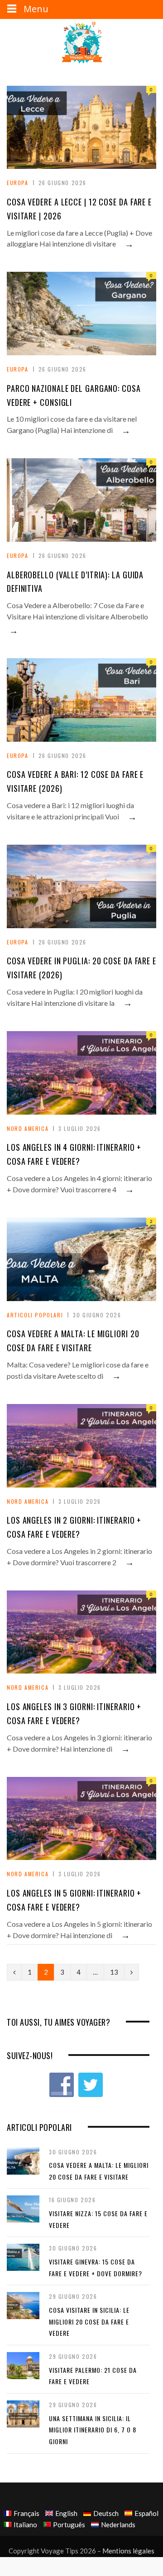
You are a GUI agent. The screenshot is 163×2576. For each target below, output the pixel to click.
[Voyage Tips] (81, 43)
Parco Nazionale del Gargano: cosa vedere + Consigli (74, 395)
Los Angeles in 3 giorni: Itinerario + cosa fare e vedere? (74, 1713)
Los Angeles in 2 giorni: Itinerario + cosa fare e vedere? (74, 1527)
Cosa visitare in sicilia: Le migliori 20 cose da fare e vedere (89, 2321)
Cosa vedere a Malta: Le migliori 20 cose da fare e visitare (73, 1341)
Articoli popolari (35, 1315)
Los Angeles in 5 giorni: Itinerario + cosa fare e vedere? (74, 1900)
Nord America (28, 1128)
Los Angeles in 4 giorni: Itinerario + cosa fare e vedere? (74, 1154)
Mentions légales (128, 2551)
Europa (18, 183)
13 (114, 1972)
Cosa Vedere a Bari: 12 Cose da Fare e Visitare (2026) (75, 781)
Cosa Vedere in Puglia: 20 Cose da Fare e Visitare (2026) (81, 968)
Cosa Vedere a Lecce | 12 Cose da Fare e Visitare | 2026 (79, 209)
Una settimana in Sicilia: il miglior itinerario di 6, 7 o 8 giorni (93, 2430)
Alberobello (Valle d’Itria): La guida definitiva (75, 582)
